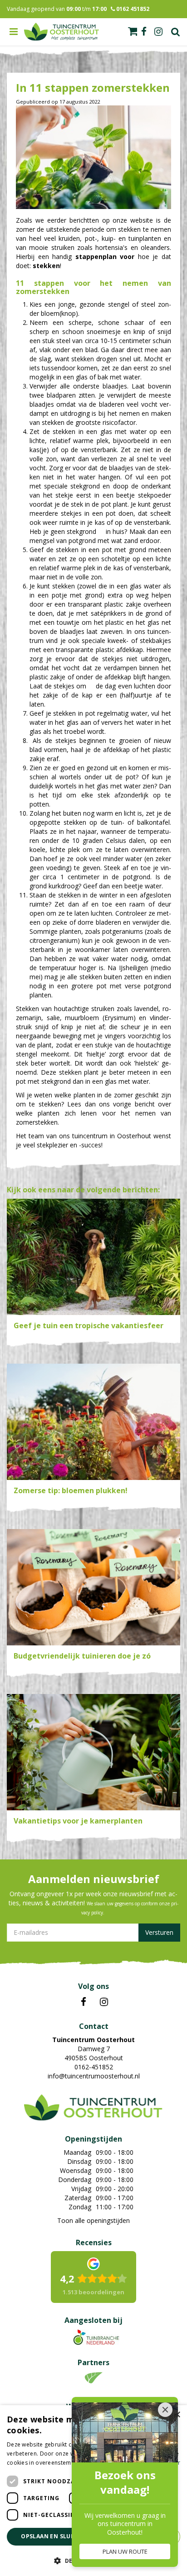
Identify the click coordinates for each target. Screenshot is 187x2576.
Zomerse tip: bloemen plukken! (71, 1490)
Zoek (176, 32)
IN (104, 2002)
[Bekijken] (133, 31)
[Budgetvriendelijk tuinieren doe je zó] (93, 1587)
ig (158, 32)
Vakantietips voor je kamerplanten (78, 1821)
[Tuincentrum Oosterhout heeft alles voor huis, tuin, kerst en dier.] (62, 32)
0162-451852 (94, 2067)
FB (84, 2002)
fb (144, 32)
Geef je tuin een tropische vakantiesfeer (89, 1325)
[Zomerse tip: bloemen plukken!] (93, 1422)
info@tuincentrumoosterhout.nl (94, 2076)
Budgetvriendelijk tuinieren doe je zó (82, 1656)
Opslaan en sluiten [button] (53, 2536)
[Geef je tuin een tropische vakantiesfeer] (93, 1257)
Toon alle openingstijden (93, 2220)
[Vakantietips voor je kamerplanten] (93, 1752)
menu (14, 32)
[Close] (165, 2410)
